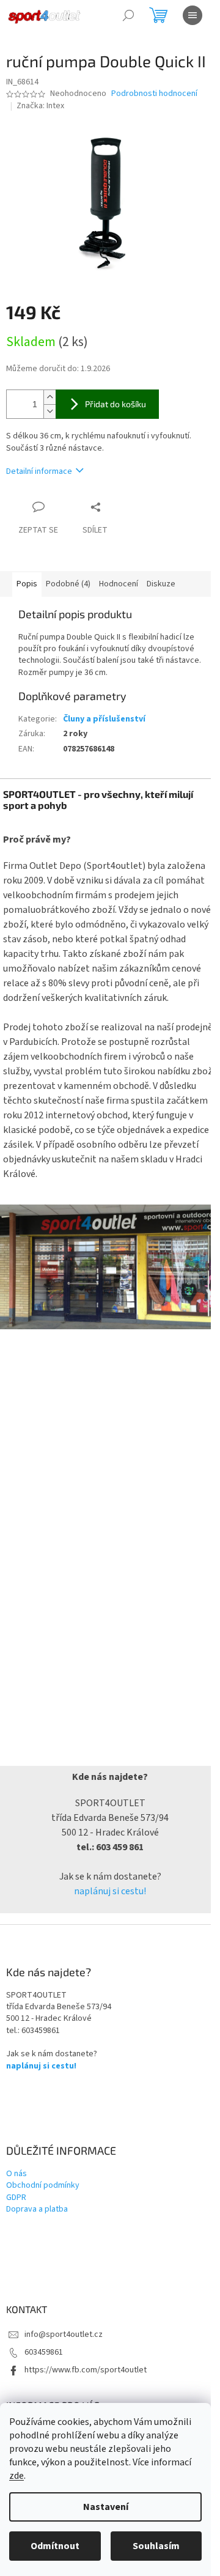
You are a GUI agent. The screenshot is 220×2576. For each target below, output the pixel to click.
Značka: (40, 106)
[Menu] (193, 15)
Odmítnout (55, 2546)
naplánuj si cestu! (110, 1891)
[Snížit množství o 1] (50, 411)
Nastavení (106, 2507)
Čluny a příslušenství (104, 719)
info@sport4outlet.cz (64, 2334)
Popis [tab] (27, 584)
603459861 (44, 2352)
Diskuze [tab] (161, 584)
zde (16, 2476)
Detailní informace (39, 471)
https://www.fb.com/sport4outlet (86, 2370)
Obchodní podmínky (43, 2186)
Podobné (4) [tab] (68, 584)
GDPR (16, 2198)
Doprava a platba (37, 2209)
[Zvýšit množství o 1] (50, 397)
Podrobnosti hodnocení (154, 94)
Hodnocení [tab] (119, 584)
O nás (16, 2174)
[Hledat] (128, 15)
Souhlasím (156, 2546)
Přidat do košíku (116, 404)
